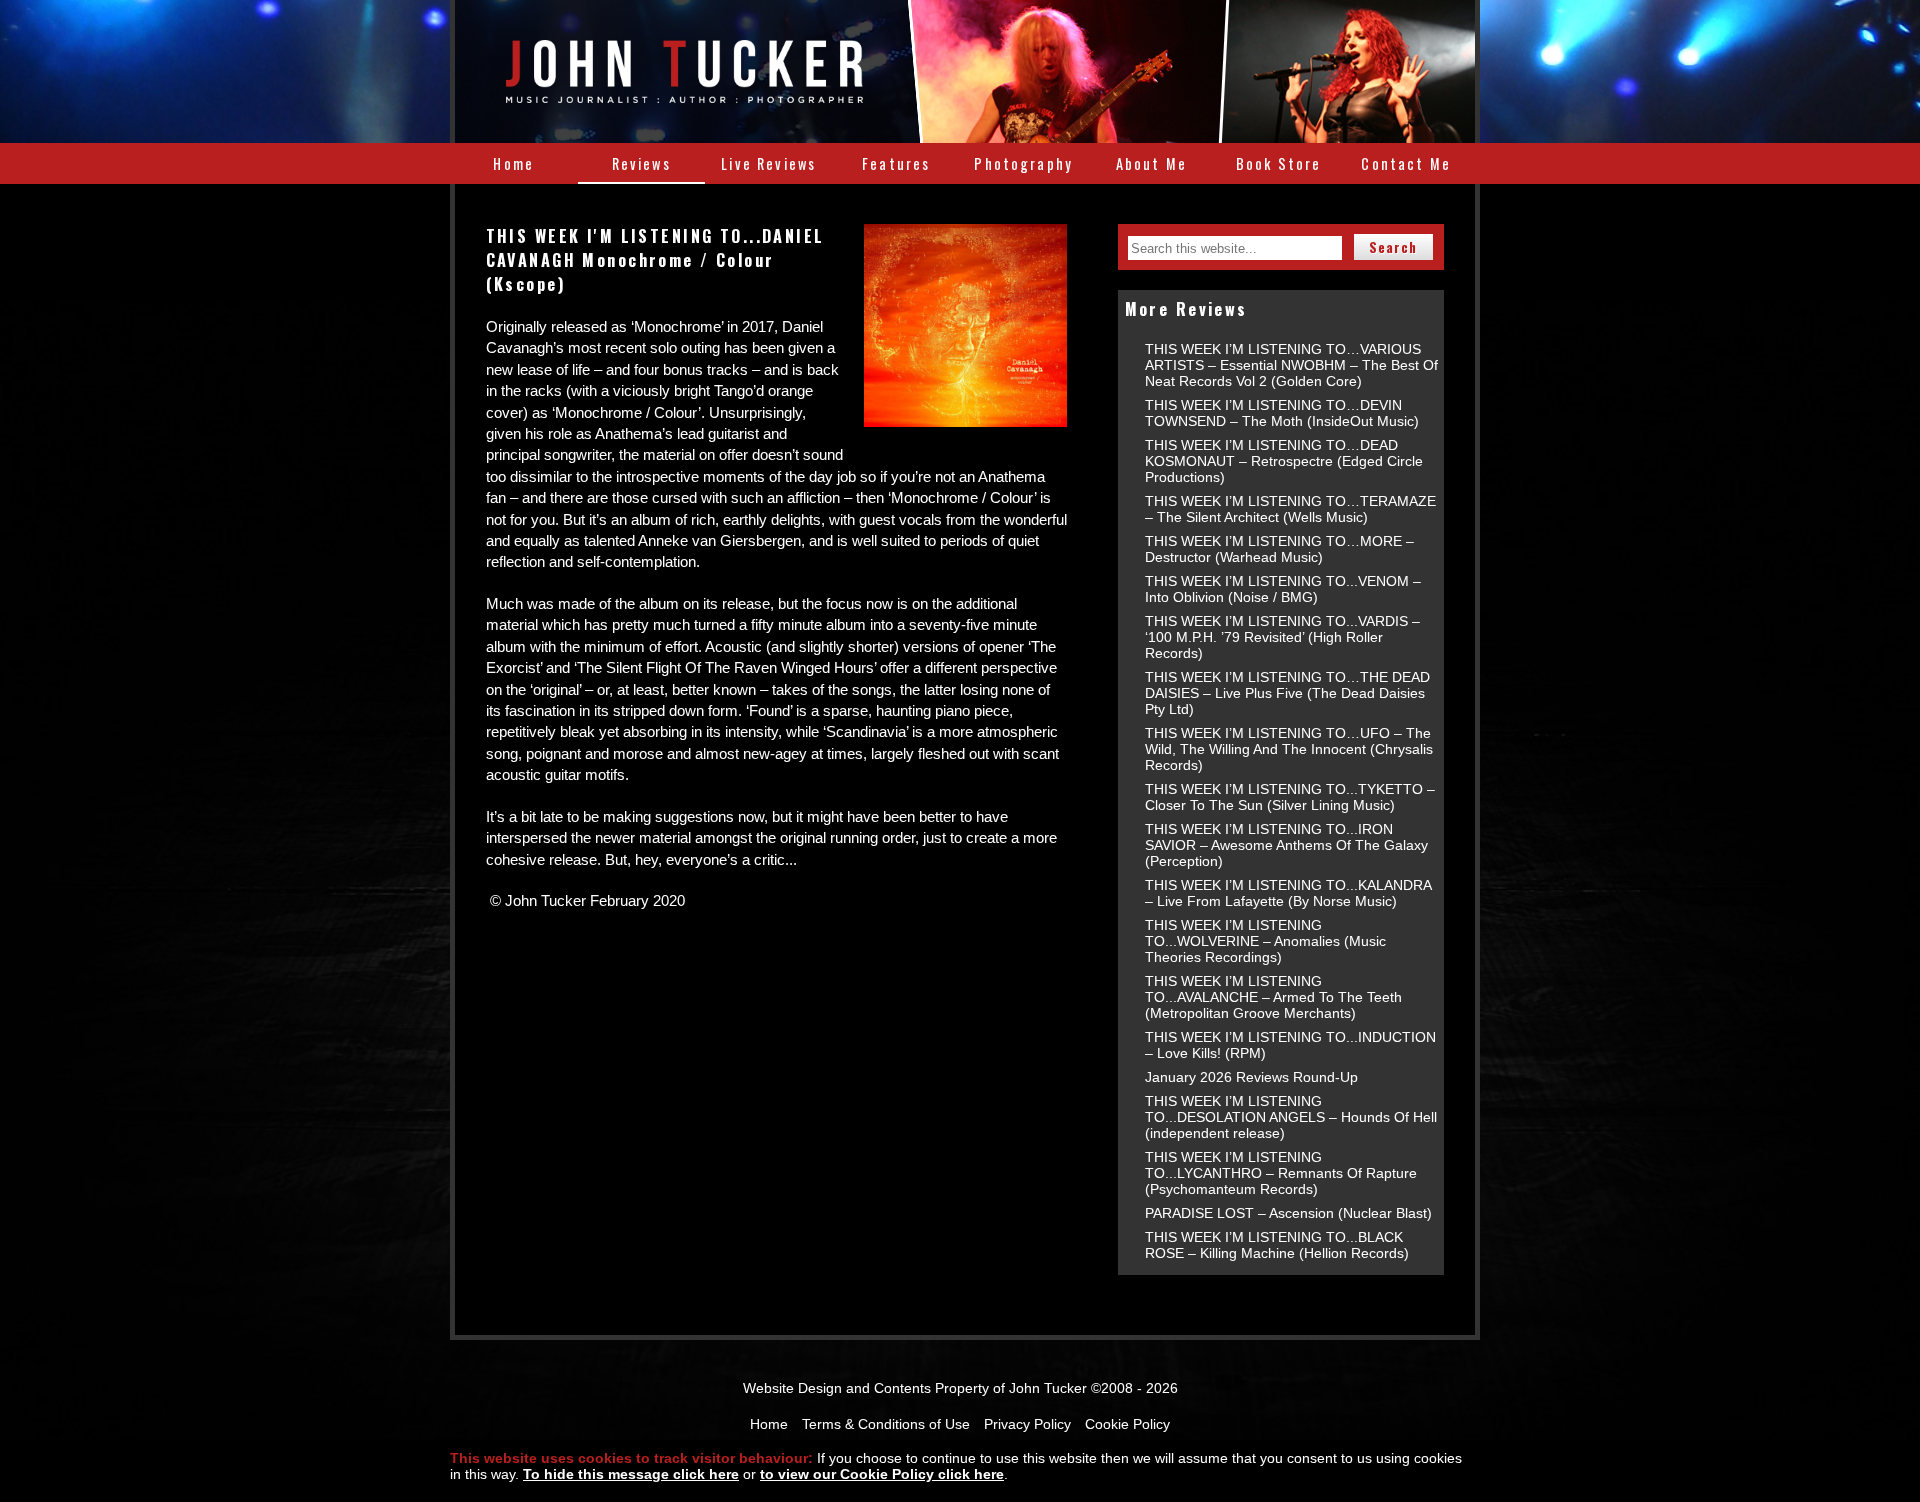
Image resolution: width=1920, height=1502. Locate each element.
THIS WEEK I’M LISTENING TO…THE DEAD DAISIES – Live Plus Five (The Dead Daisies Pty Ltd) (1287, 693)
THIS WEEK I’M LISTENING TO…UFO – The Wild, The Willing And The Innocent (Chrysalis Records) (1289, 749)
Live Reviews (768, 163)
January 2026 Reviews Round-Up (1251, 1077)
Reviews (641, 163)
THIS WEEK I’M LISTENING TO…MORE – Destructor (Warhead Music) (1279, 549)
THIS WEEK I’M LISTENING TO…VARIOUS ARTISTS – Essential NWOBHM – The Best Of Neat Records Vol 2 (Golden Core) (1291, 365)
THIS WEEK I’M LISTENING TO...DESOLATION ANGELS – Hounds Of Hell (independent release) (1291, 1117)
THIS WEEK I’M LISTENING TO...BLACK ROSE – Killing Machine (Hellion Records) (1277, 1245)
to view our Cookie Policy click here (882, 1474)
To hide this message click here (631, 1474)
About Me (1151, 163)
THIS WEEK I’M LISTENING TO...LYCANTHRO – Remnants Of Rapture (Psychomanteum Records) (1281, 1173)
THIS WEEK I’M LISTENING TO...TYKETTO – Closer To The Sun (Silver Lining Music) (1290, 797)
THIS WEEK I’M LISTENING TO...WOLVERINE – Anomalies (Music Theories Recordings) (1265, 941)
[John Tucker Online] (684, 92)
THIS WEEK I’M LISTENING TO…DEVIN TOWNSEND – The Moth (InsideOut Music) (1282, 413)
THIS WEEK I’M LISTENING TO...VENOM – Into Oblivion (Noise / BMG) (1283, 589)
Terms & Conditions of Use (886, 1424)
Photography (1023, 163)
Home (513, 163)
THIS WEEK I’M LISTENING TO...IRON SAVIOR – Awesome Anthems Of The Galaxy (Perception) (1286, 845)
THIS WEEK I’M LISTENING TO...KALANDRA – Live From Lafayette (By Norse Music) (1288, 893)
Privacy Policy (1027, 1424)
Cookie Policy (1127, 1424)
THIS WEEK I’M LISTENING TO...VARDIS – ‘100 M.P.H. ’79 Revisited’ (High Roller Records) (1282, 637)
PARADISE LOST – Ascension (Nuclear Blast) (1288, 1213)
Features (896, 163)
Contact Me (1406, 163)
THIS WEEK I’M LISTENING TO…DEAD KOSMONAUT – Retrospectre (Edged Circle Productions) (1284, 461)
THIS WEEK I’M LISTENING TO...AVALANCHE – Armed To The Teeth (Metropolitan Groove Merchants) (1273, 997)
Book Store (1279, 163)
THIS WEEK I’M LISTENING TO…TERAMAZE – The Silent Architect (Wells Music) (1290, 509)
